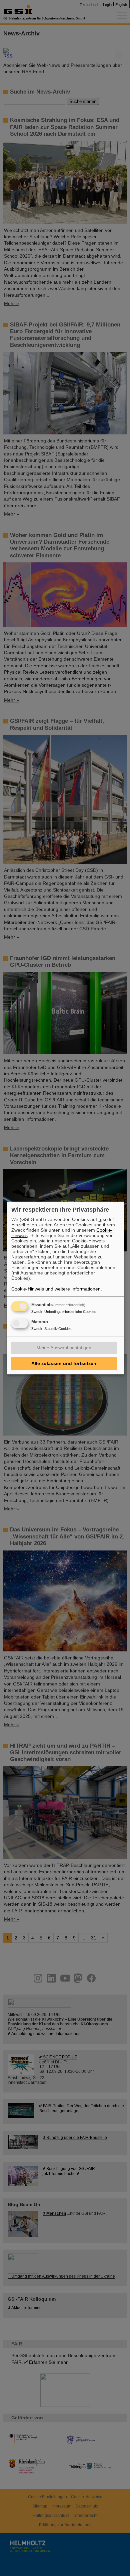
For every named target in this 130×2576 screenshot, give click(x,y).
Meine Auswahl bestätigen (64, 1348)
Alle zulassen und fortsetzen (64, 1363)
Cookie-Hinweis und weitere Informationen (56, 1289)
